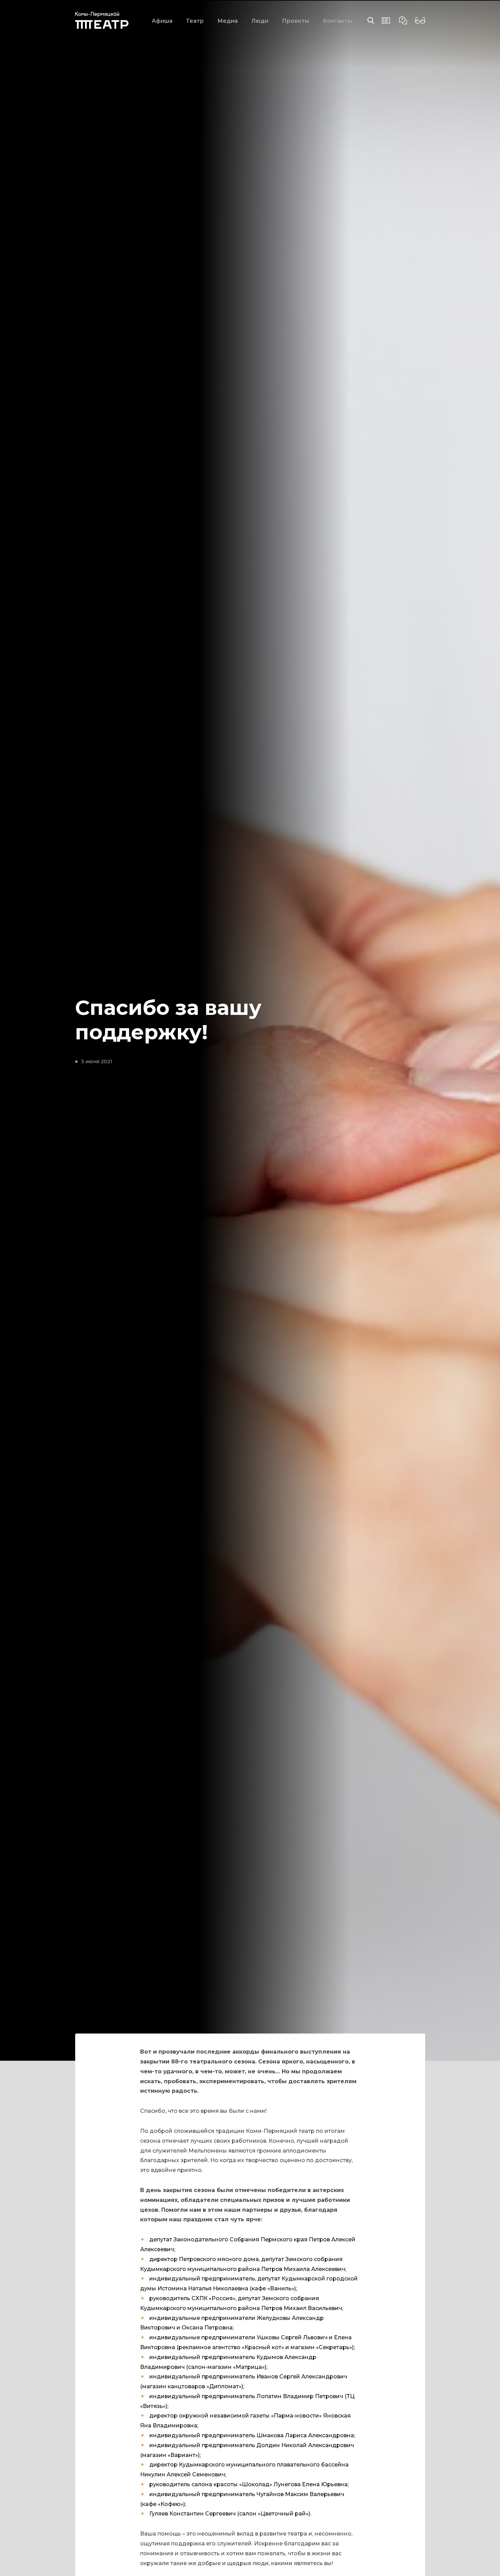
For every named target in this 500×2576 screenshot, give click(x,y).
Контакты (337, 21)
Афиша (162, 21)
